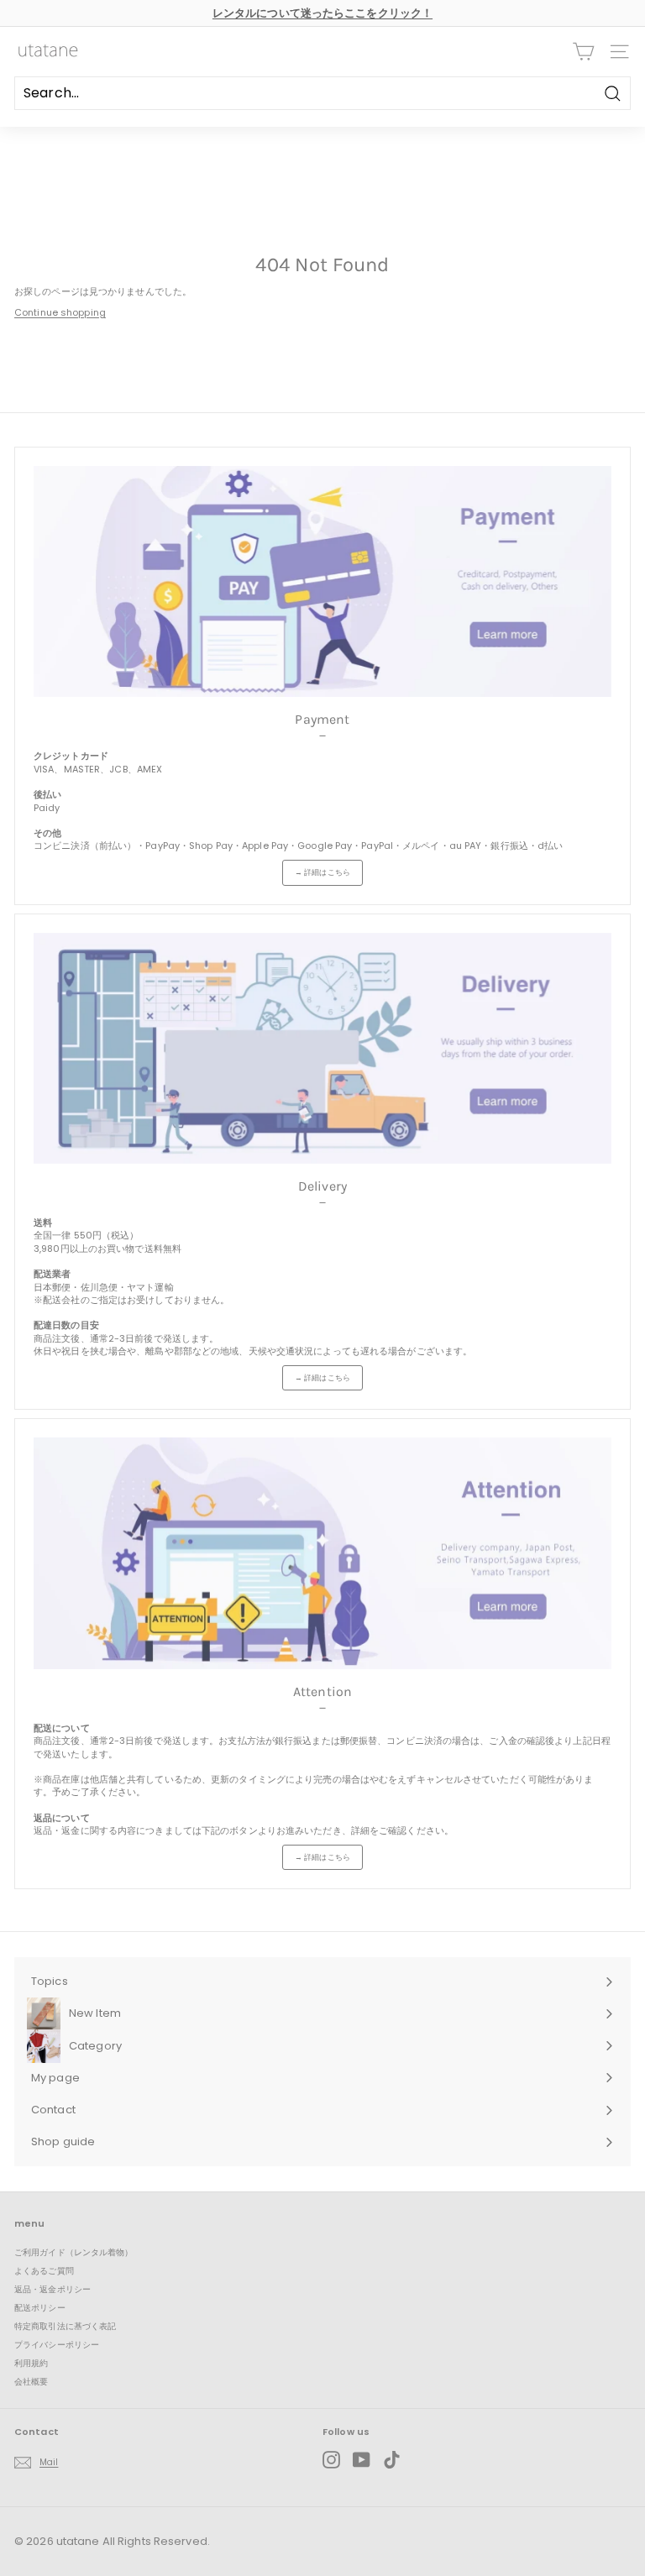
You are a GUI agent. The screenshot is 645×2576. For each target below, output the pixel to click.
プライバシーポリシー (57, 2345)
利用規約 (31, 2363)
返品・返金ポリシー (52, 2289)
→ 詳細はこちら (322, 872)
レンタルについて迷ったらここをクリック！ (322, 13)
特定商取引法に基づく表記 (65, 2326)
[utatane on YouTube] (362, 2460)
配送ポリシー (40, 2308)
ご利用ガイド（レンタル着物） (74, 2252)
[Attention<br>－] (322, 1553)
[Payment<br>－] (322, 581)
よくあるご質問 (44, 2271)
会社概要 (31, 2382)
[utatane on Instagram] (331, 2460)
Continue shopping (60, 312)
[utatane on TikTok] (392, 2460)
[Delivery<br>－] (322, 1048)
